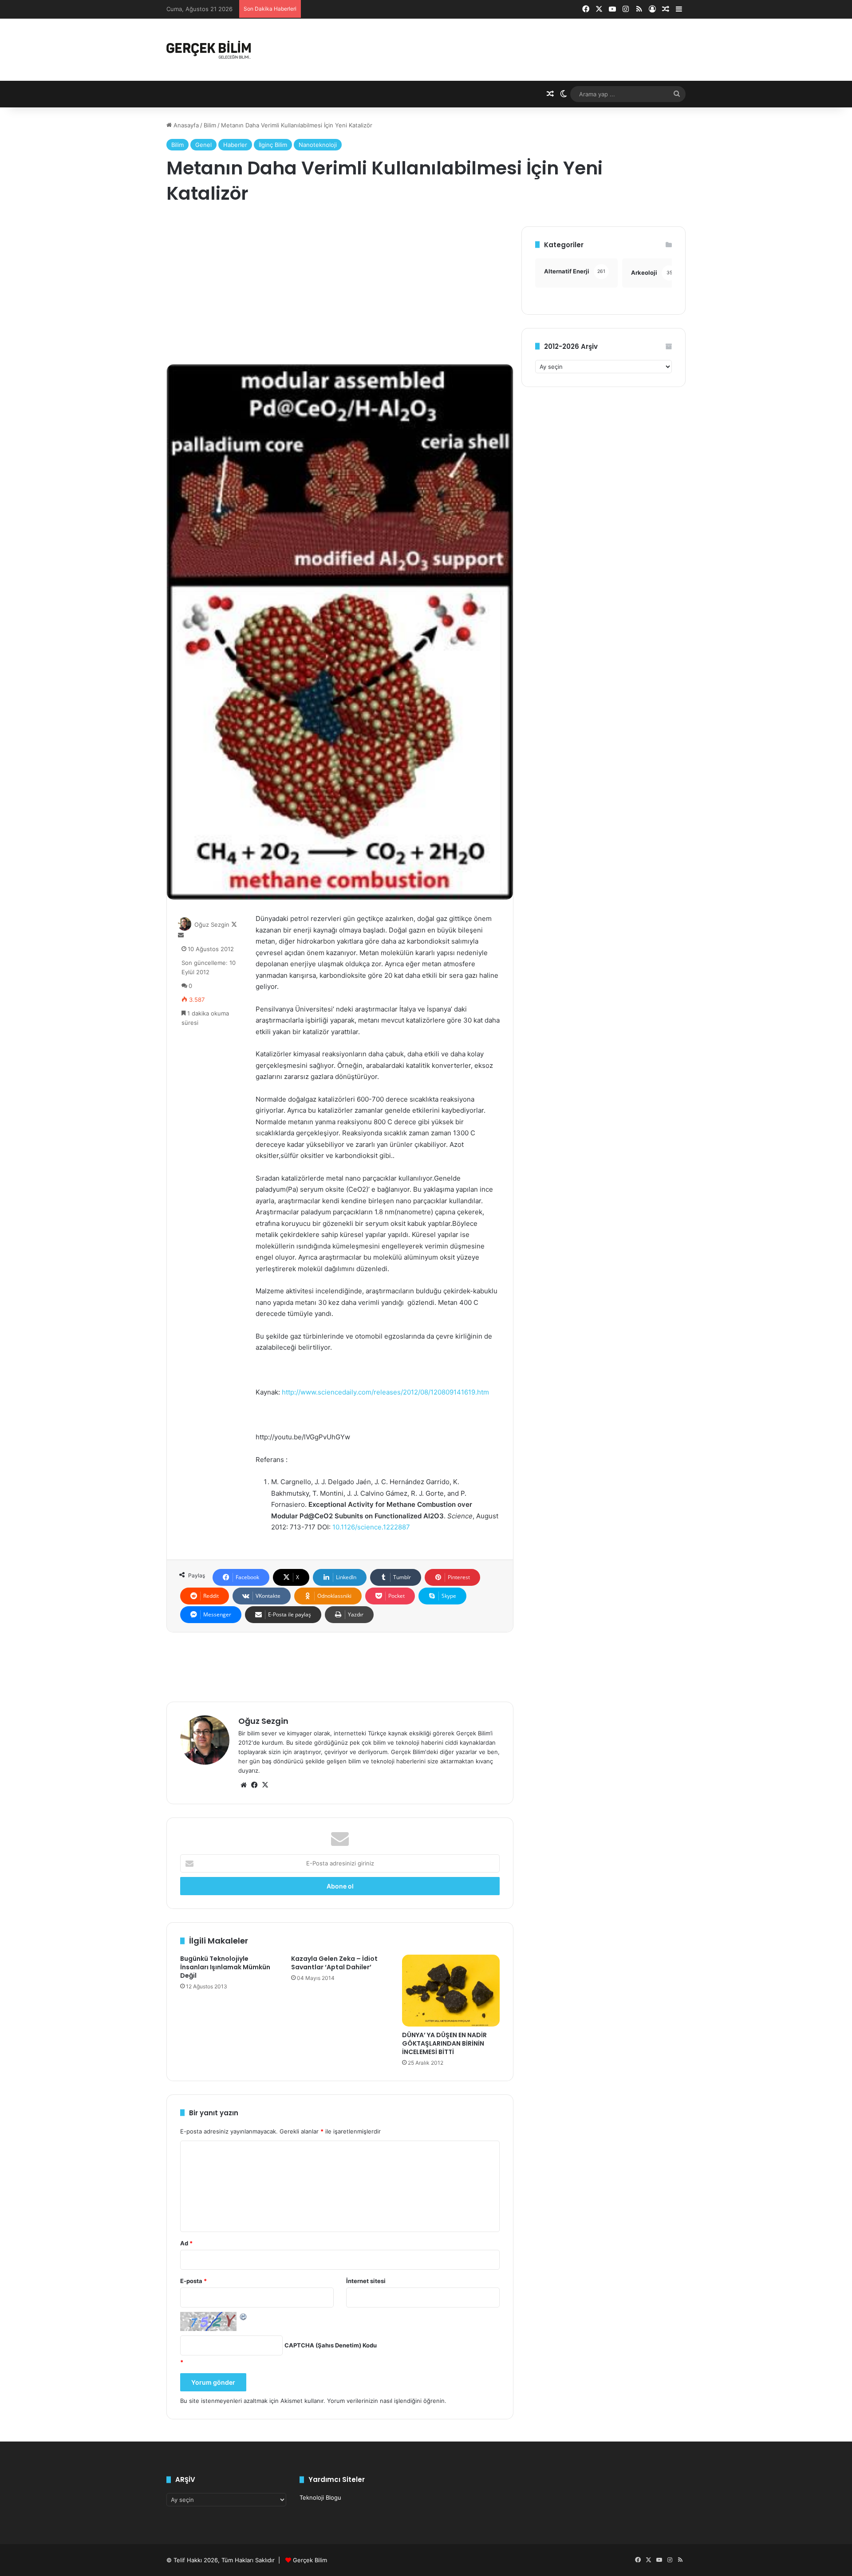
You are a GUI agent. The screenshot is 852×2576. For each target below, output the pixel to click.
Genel (203, 145)
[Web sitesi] (244, 1785)
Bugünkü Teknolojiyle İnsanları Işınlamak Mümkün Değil (225, 1967)
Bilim (210, 125)
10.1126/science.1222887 (371, 1527)
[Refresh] (244, 2316)
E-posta (193, 2281)
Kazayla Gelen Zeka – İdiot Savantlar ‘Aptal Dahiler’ (334, 1963)
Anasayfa (185, 125)
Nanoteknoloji (318, 145)
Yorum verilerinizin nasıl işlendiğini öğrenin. (387, 2401)
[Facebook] (254, 1785)
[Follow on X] (234, 925)
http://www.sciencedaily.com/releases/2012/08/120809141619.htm (385, 1392)
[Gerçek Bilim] (209, 50)
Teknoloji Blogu (320, 2497)
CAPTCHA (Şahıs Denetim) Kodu (331, 2345)
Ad (186, 2243)
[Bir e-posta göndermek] (181, 935)
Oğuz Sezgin (212, 925)
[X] (265, 1785)
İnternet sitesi (366, 2281)
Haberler (235, 145)
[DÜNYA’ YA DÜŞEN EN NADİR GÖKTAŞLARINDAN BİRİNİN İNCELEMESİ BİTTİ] (451, 1991)
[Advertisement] (340, 288)
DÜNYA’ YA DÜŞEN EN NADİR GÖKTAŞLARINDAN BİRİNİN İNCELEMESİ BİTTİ (444, 2043)
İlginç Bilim (273, 145)
